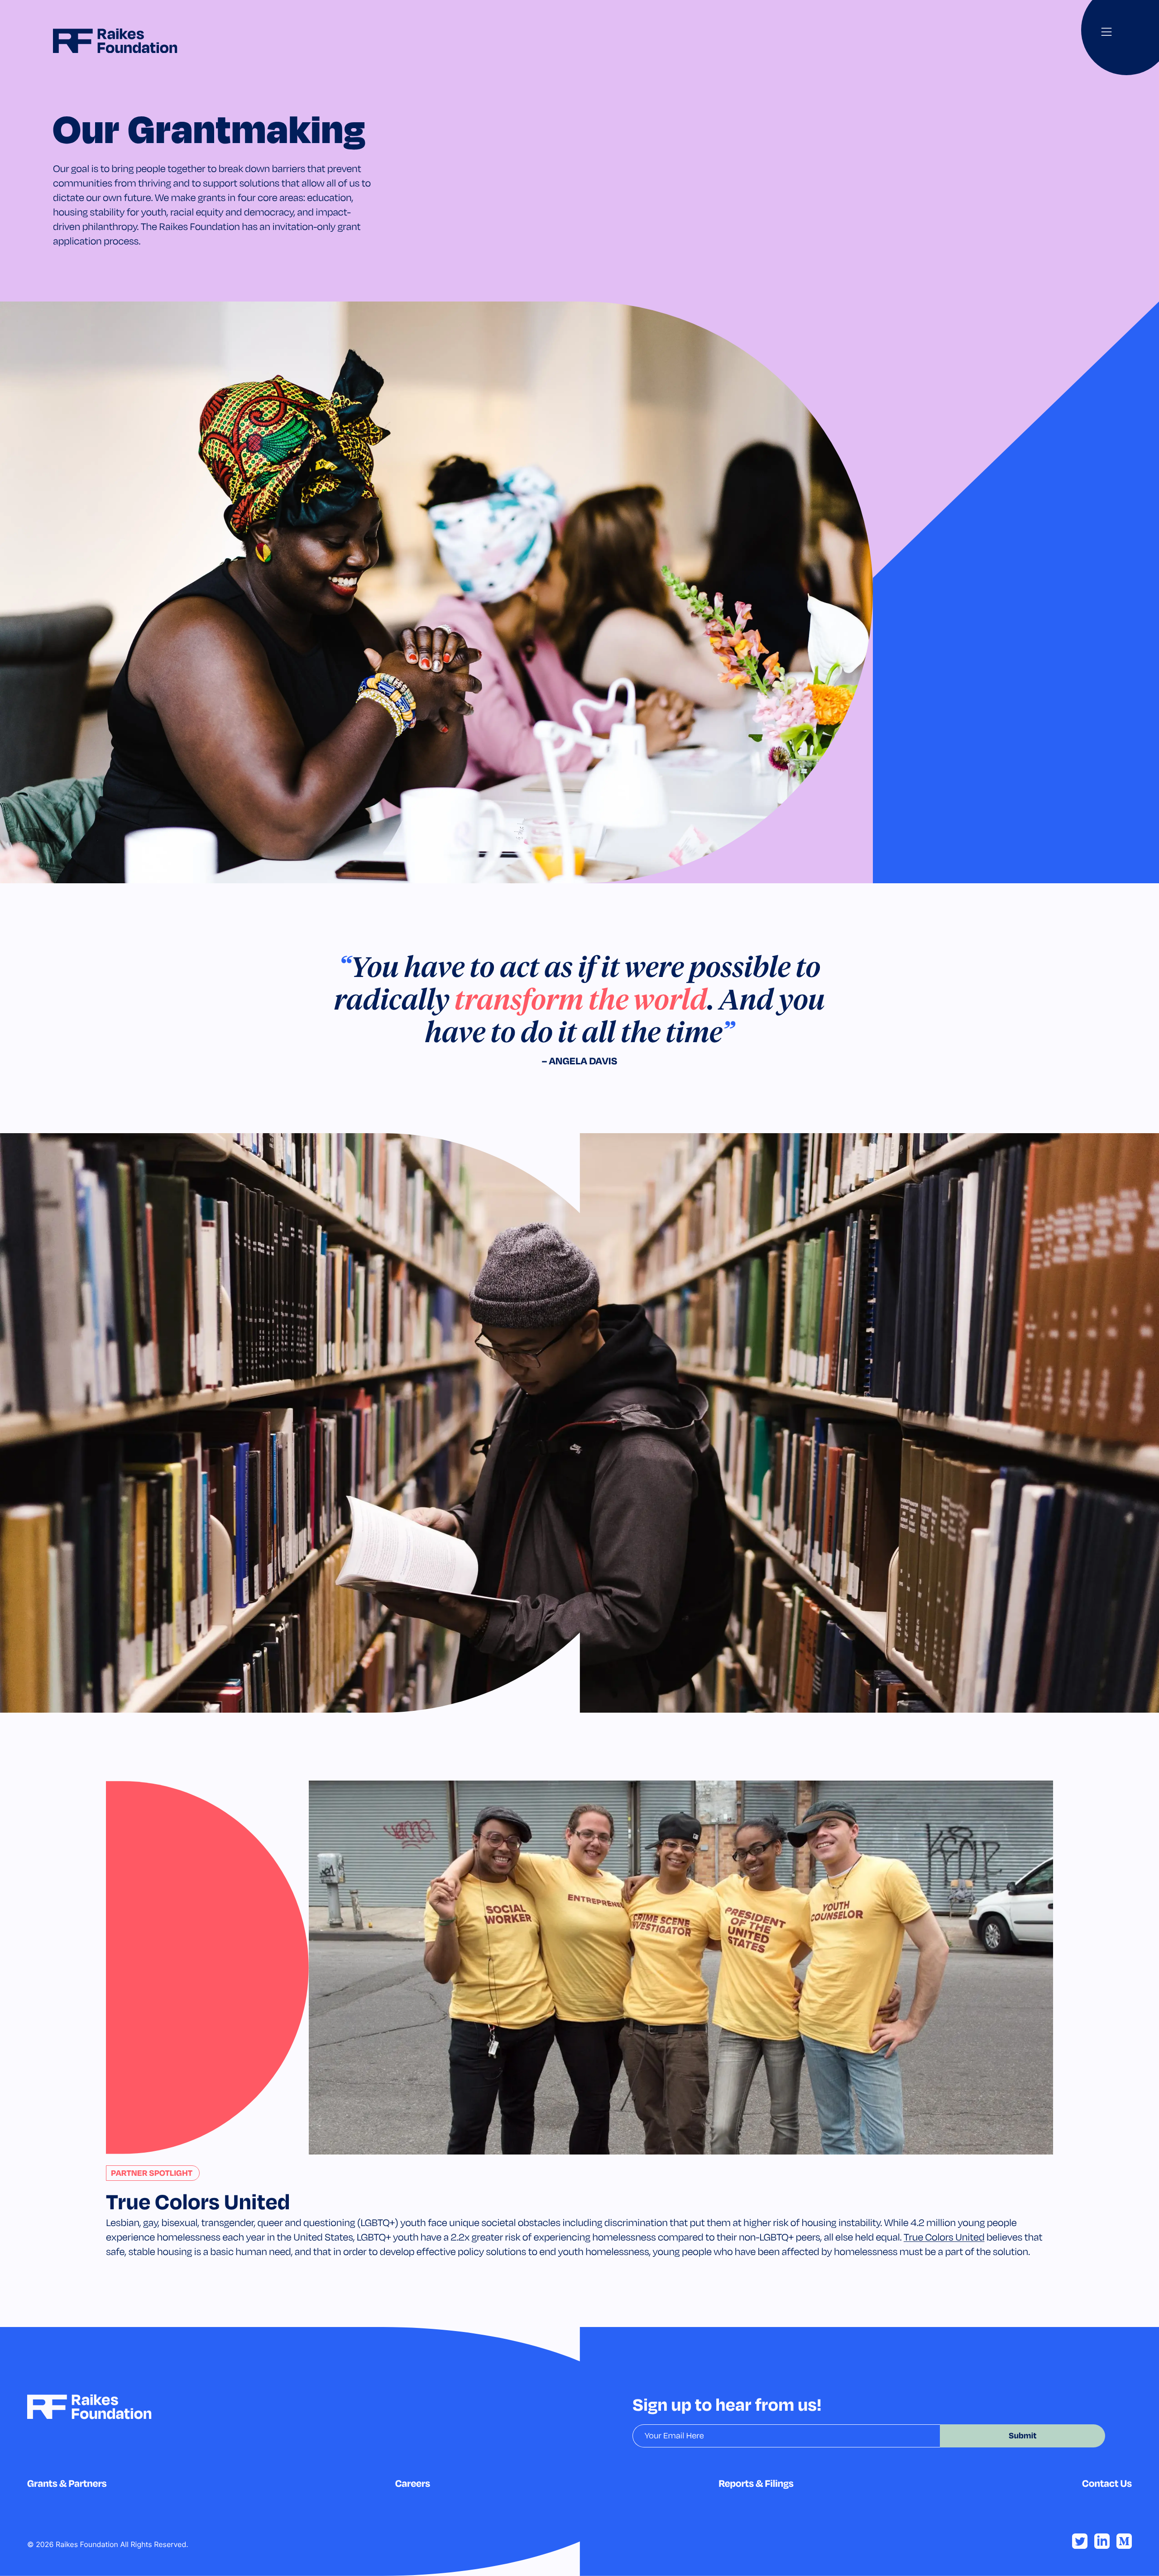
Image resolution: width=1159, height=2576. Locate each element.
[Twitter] (1080, 2541)
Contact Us (1107, 2483)
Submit (1023, 2436)
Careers (413, 2483)
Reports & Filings (756, 2483)
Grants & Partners (67, 2483)
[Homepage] (115, 41)
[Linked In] (1102, 2541)
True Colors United (944, 2237)
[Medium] (1124, 2541)
